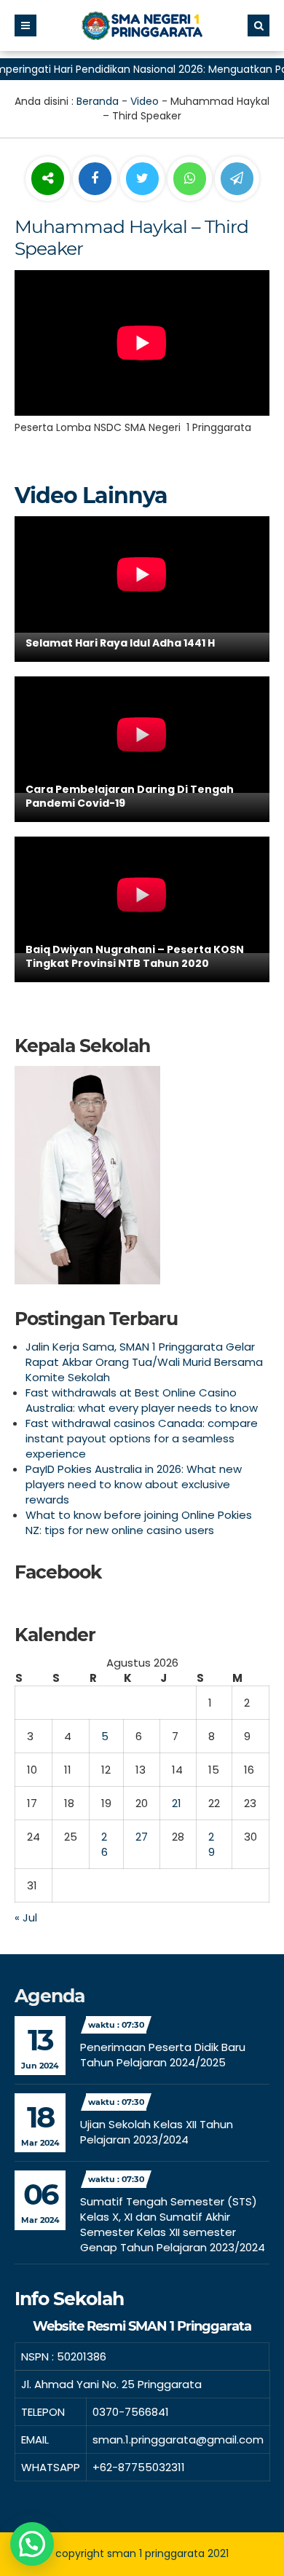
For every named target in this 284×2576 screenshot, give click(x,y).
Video (145, 101)
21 (177, 1803)
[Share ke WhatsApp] (190, 181)
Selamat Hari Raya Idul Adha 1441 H (120, 643)
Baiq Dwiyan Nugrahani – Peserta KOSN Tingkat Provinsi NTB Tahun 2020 (135, 957)
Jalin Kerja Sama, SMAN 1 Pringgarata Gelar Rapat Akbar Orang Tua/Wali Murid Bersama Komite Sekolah (144, 1362)
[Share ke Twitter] (144, 179)
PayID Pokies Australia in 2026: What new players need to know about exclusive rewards (134, 1484)
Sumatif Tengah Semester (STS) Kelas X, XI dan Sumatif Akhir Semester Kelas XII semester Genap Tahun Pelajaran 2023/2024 (173, 2224)
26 (104, 1844)
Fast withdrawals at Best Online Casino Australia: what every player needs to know (142, 1400)
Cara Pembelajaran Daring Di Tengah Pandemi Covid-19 (130, 797)
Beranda (98, 101)
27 (142, 1837)
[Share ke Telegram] (237, 179)
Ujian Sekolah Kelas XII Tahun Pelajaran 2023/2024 (157, 2132)
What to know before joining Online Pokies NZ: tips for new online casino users (139, 1522)
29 (212, 1844)
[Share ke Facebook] (96, 179)
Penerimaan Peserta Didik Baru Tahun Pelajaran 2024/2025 (163, 2055)
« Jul (26, 1917)
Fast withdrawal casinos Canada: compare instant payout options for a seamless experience (142, 1438)
